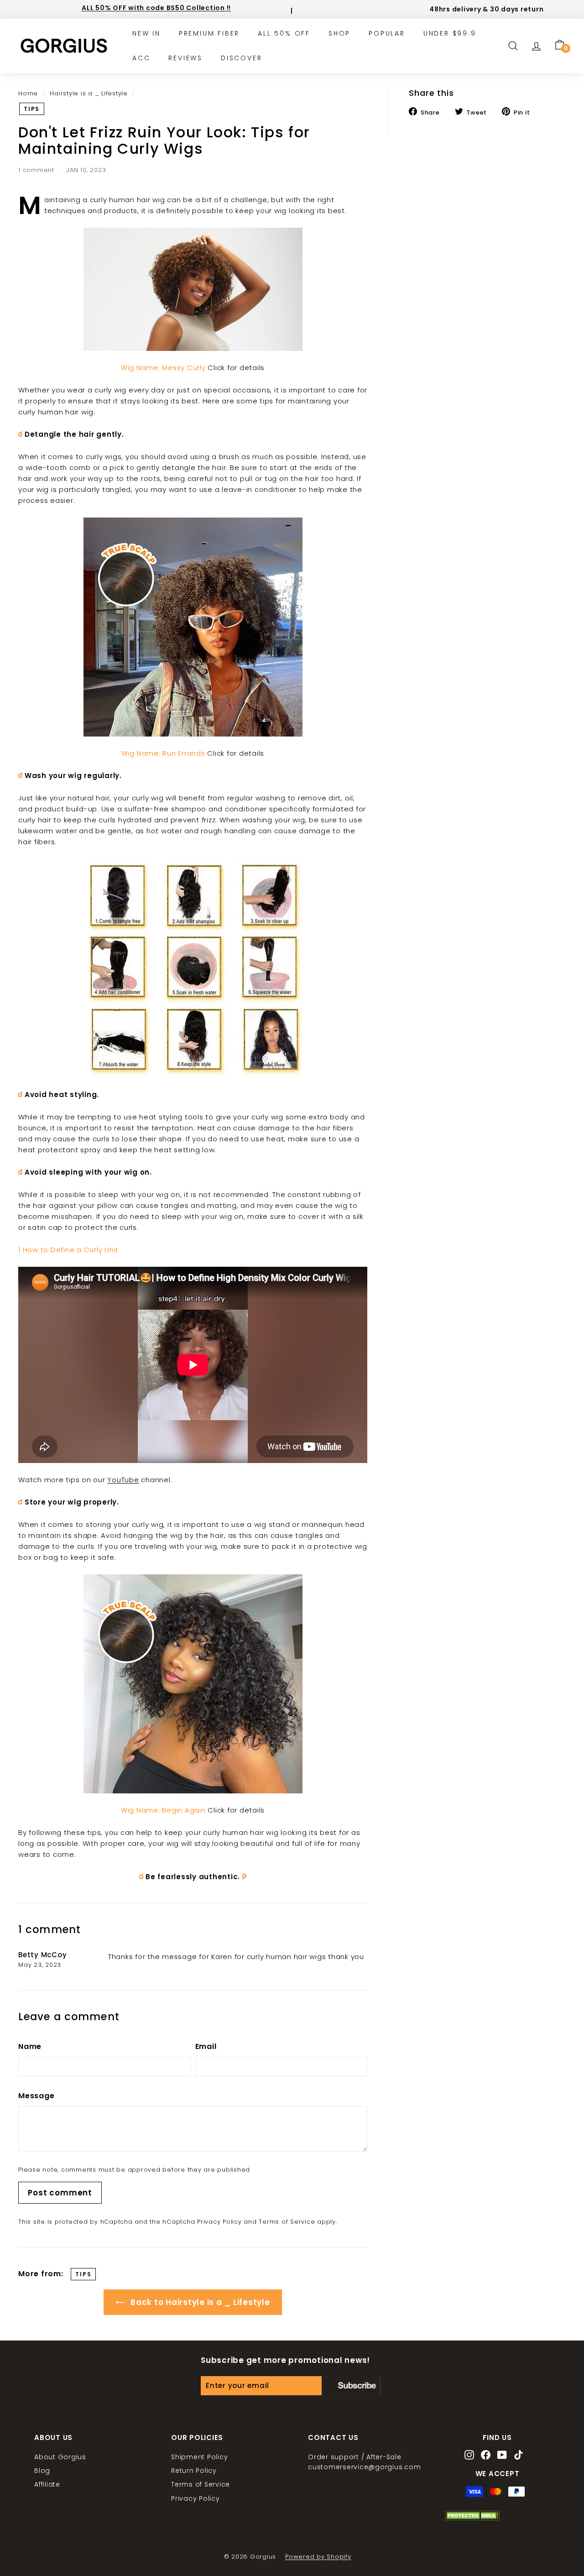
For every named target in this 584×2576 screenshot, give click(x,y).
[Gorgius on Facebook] (486, 2456)
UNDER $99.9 (450, 33)
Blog (42, 2471)
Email (206, 2046)
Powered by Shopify (318, 2557)
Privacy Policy (219, 2222)
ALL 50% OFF (284, 33)
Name (30, 2046)
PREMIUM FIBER (209, 33)
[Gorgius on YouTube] (502, 2456)
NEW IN (146, 33)
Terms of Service (287, 2222)
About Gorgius (60, 2457)
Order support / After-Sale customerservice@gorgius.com (364, 2462)
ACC (141, 58)
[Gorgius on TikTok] (519, 2456)
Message (36, 2096)
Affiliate (47, 2484)
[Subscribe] (357, 2386)
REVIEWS (185, 58)
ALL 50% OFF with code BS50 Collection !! (156, 8)
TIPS (32, 109)
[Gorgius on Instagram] (469, 2456)
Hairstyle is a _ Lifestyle (89, 93)
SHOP (339, 33)
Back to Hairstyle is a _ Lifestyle (199, 2302)
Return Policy (194, 2471)
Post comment (60, 2193)
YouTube (123, 1480)
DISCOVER (241, 58)
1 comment (37, 170)
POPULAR (387, 33)
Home (28, 93)
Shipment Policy (199, 2457)
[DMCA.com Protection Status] (472, 2518)
